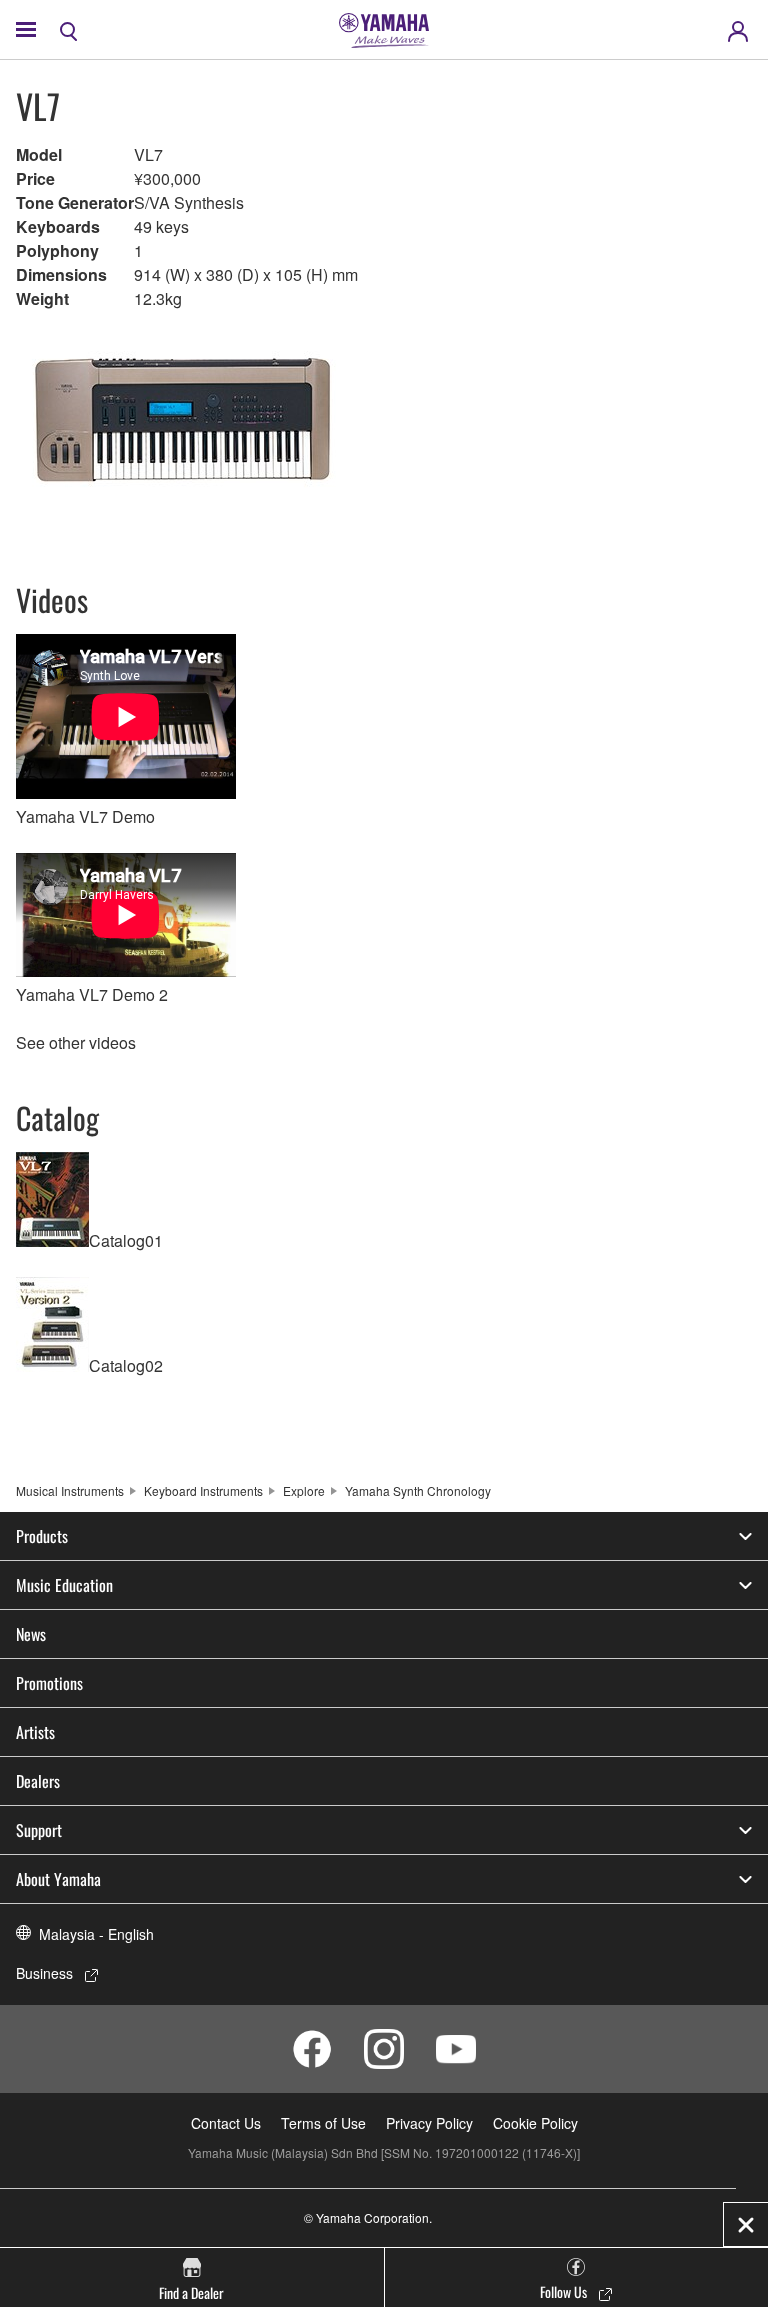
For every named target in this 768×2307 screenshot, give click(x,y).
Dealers (38, 1781)
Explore (304, 1490)
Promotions (49, 1683)
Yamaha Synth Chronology (418, 1490)
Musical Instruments (70, 1490)
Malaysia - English (96, 1934)
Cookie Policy (535, 2123)
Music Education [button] (64, 1585)
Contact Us (226, 2123)
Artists (35, 1732)
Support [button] (39, 1830)
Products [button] (42, 1536)
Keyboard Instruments (203, 1490)
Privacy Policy (429, 2123)
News (31, 1634)
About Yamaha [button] (58, 1879)
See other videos (76, 1042)
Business (44, 1973)
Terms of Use (323, 2123)
